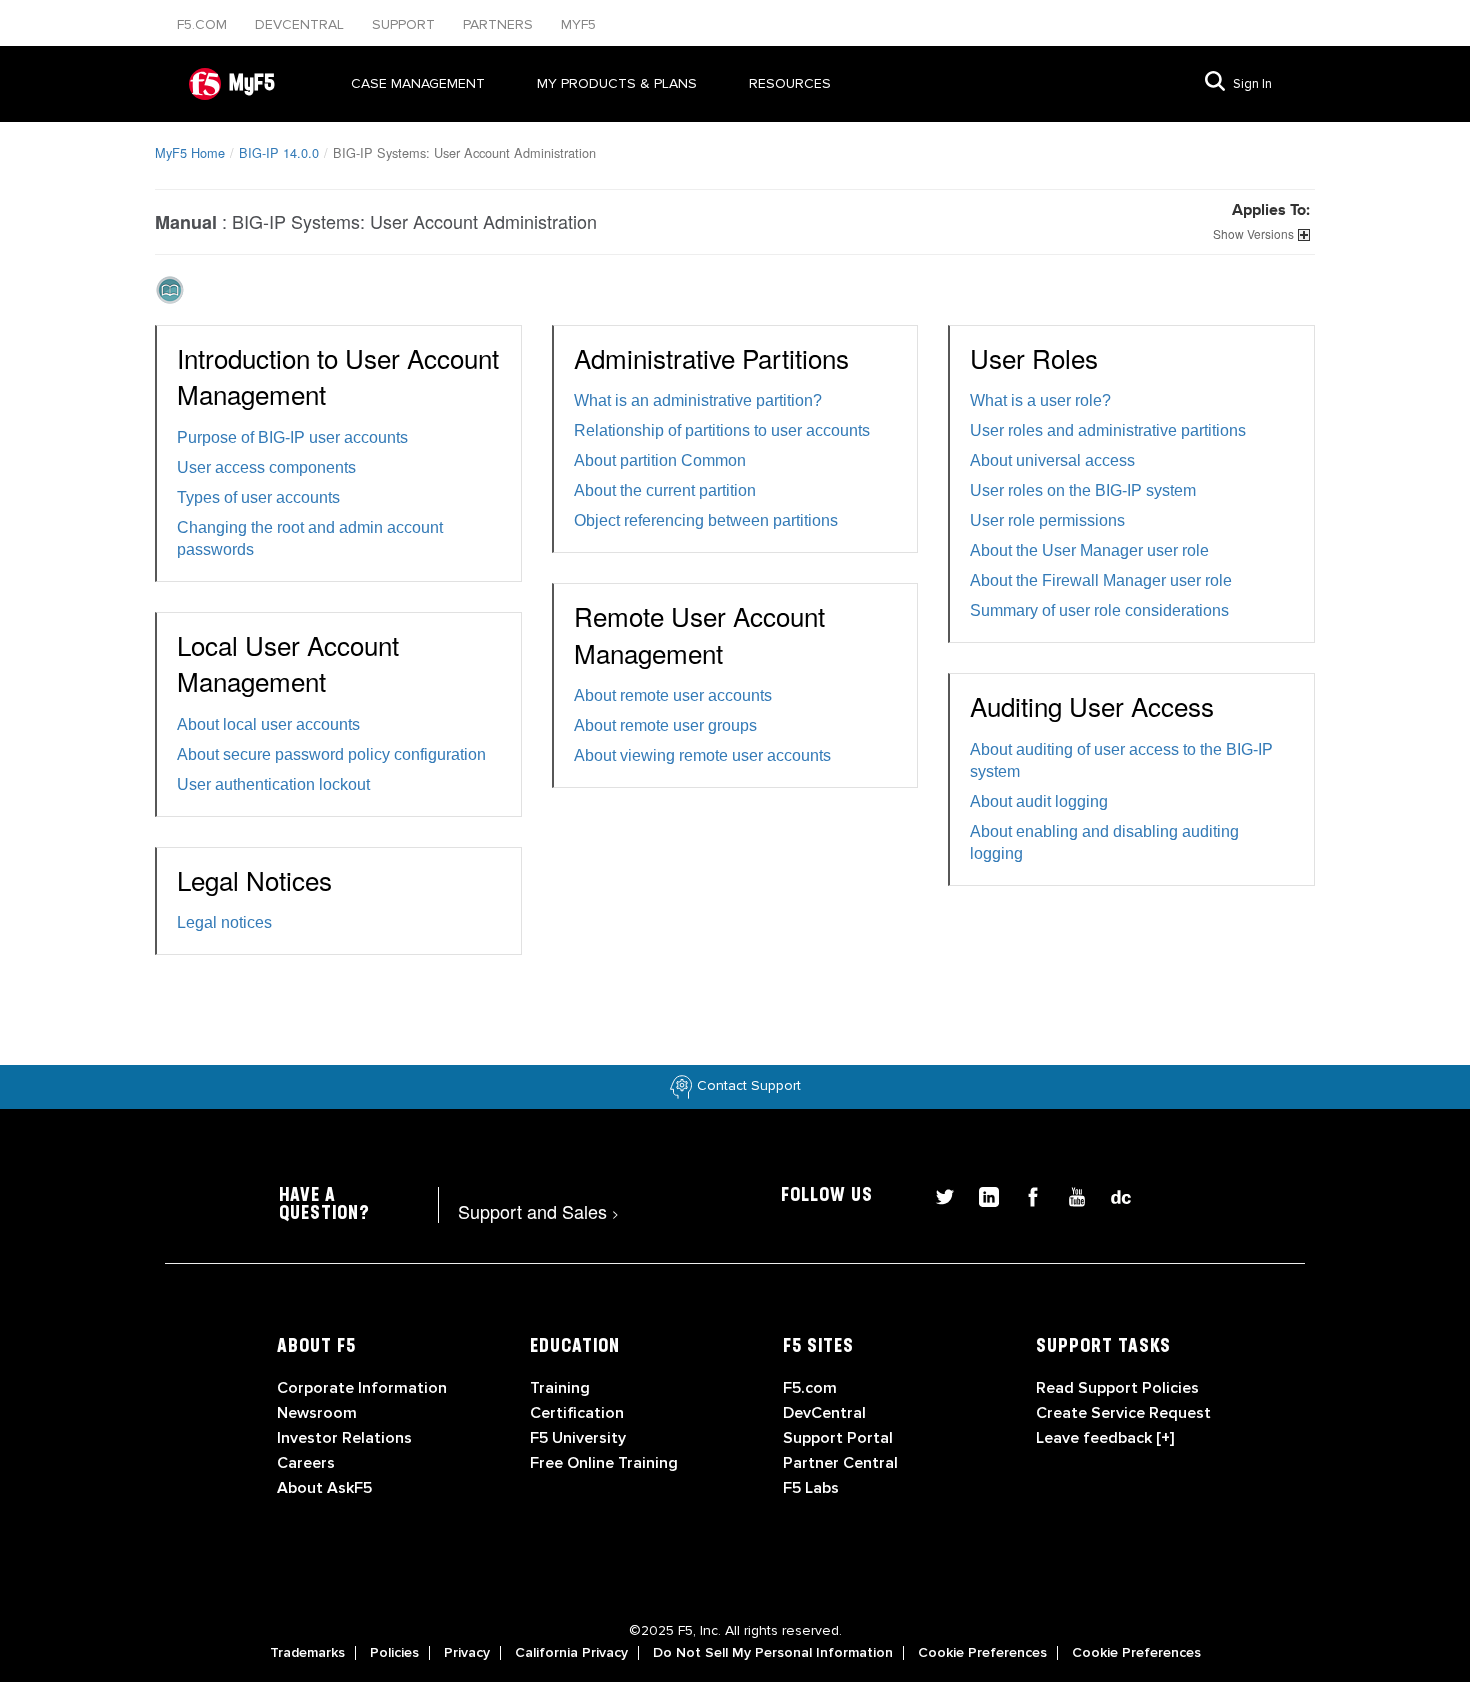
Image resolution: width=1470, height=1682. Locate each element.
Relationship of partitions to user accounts (722, 430)
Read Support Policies (1117, 1388)
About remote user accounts (673, 695)
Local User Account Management (288, 662)
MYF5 (578, 24)
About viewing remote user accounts (702, 755)
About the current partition (665, 490)
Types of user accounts (258, 497)
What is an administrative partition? (698, 400)
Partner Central (840, 1463)
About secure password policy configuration (331, 754)
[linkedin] (981, 1194)
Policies (394, 1653)
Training (560, 1388)
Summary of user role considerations (1099, 610)
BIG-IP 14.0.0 (279, 152)
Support (405, 24)
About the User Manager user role (1089, 550)
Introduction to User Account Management (338, 375)
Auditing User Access (1092, 705)
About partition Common (660, 460)
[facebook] (1025, 1194)
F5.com (204, 24)
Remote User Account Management (699, 633)
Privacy (467, 1653)
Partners (500, 24)
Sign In (1252, 84)
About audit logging (1039, 801)
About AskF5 (324, 1488)
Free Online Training (604, 1463)
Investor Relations (344, 1438)
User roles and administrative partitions (1108, 430)
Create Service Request (1123, 1413)
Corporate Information (362, 1388)
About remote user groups (665, 725)
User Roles (1034, 357)
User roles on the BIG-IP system (1083, 490)
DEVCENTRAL (301, 24)
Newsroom (317, 1413)
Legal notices (224, 922)
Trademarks (307, 1653)
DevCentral (824, 1413)
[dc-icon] (1111, 1194)
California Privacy (571, 1653)
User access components (266, 467)
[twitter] (937, 1194)
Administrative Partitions (711, 357)
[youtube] (1069, 1194)
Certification (577, 1413)
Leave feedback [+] (1105, 1438)
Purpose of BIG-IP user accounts (292, 437)
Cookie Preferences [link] (982, 1653)
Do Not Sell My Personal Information (773, 1653)
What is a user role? (1040, 400)
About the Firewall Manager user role (1101, 580)
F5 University (578, 1438)
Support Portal (838, 1438)
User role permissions (1047, 520)
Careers (306, 1463)
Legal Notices (254, 879)
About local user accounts (268, 724)
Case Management (418, 83)
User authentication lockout (273, 784)
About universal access (1052, 460)
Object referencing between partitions (706, 520)
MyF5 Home (190, 152)
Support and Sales (538, 1211)
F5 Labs (811, 1488)
